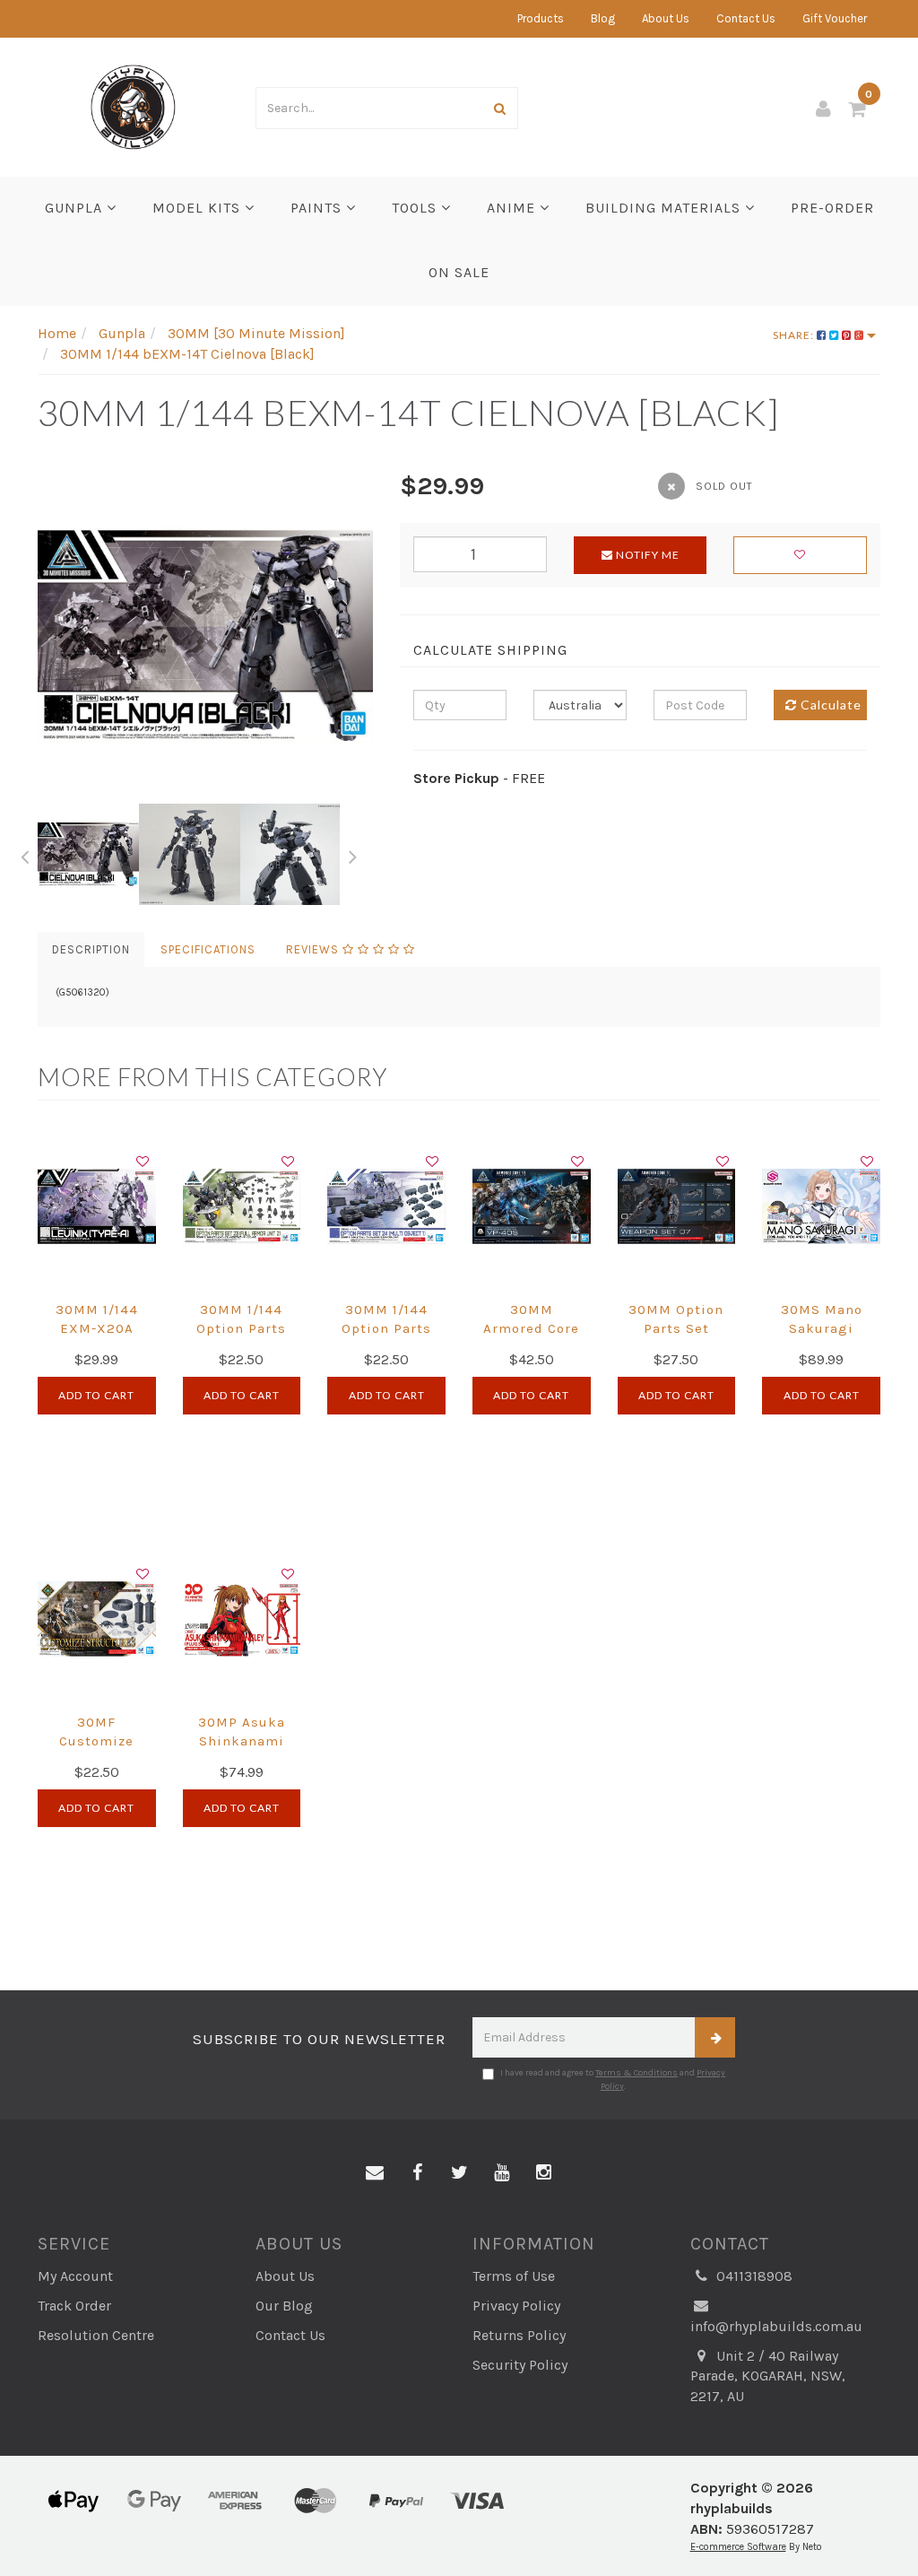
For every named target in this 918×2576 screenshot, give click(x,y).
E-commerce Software (738, 2547)
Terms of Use (514, 2276)
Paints (318, 208)
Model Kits (199, 208)
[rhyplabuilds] (133, 105)
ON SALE (459, 272)
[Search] (500, 108)
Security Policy (520, 2365)
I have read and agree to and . (613, 2079)
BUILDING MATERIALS (665, 208)
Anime (513, 208)
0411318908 (753, 2276)
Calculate (829, 705)
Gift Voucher (835, 18)
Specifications (208, 949)
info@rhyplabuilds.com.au (776, 2326)
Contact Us (746, 18)
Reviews (314, 949)
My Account (75, 2276)
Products (541, 18)
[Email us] (375, 2173)
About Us (666, 18)
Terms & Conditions (637, 2073)
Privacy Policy (516, 2306)
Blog (603, 18)
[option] (205, 636)
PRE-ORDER (832, 208)
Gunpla (76, 208)
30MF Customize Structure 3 (96, 1741)
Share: (795, 335)
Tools (416, 208)
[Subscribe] (715, 2037)
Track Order (74, 2306)
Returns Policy (519, 2335)
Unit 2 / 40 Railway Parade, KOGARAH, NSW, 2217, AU (768, 2376)
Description (91, 949)
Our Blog (284, 2306)
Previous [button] (24, 854)
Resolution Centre (96, 2335)
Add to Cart (96, 1395)
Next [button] (353, 854)
